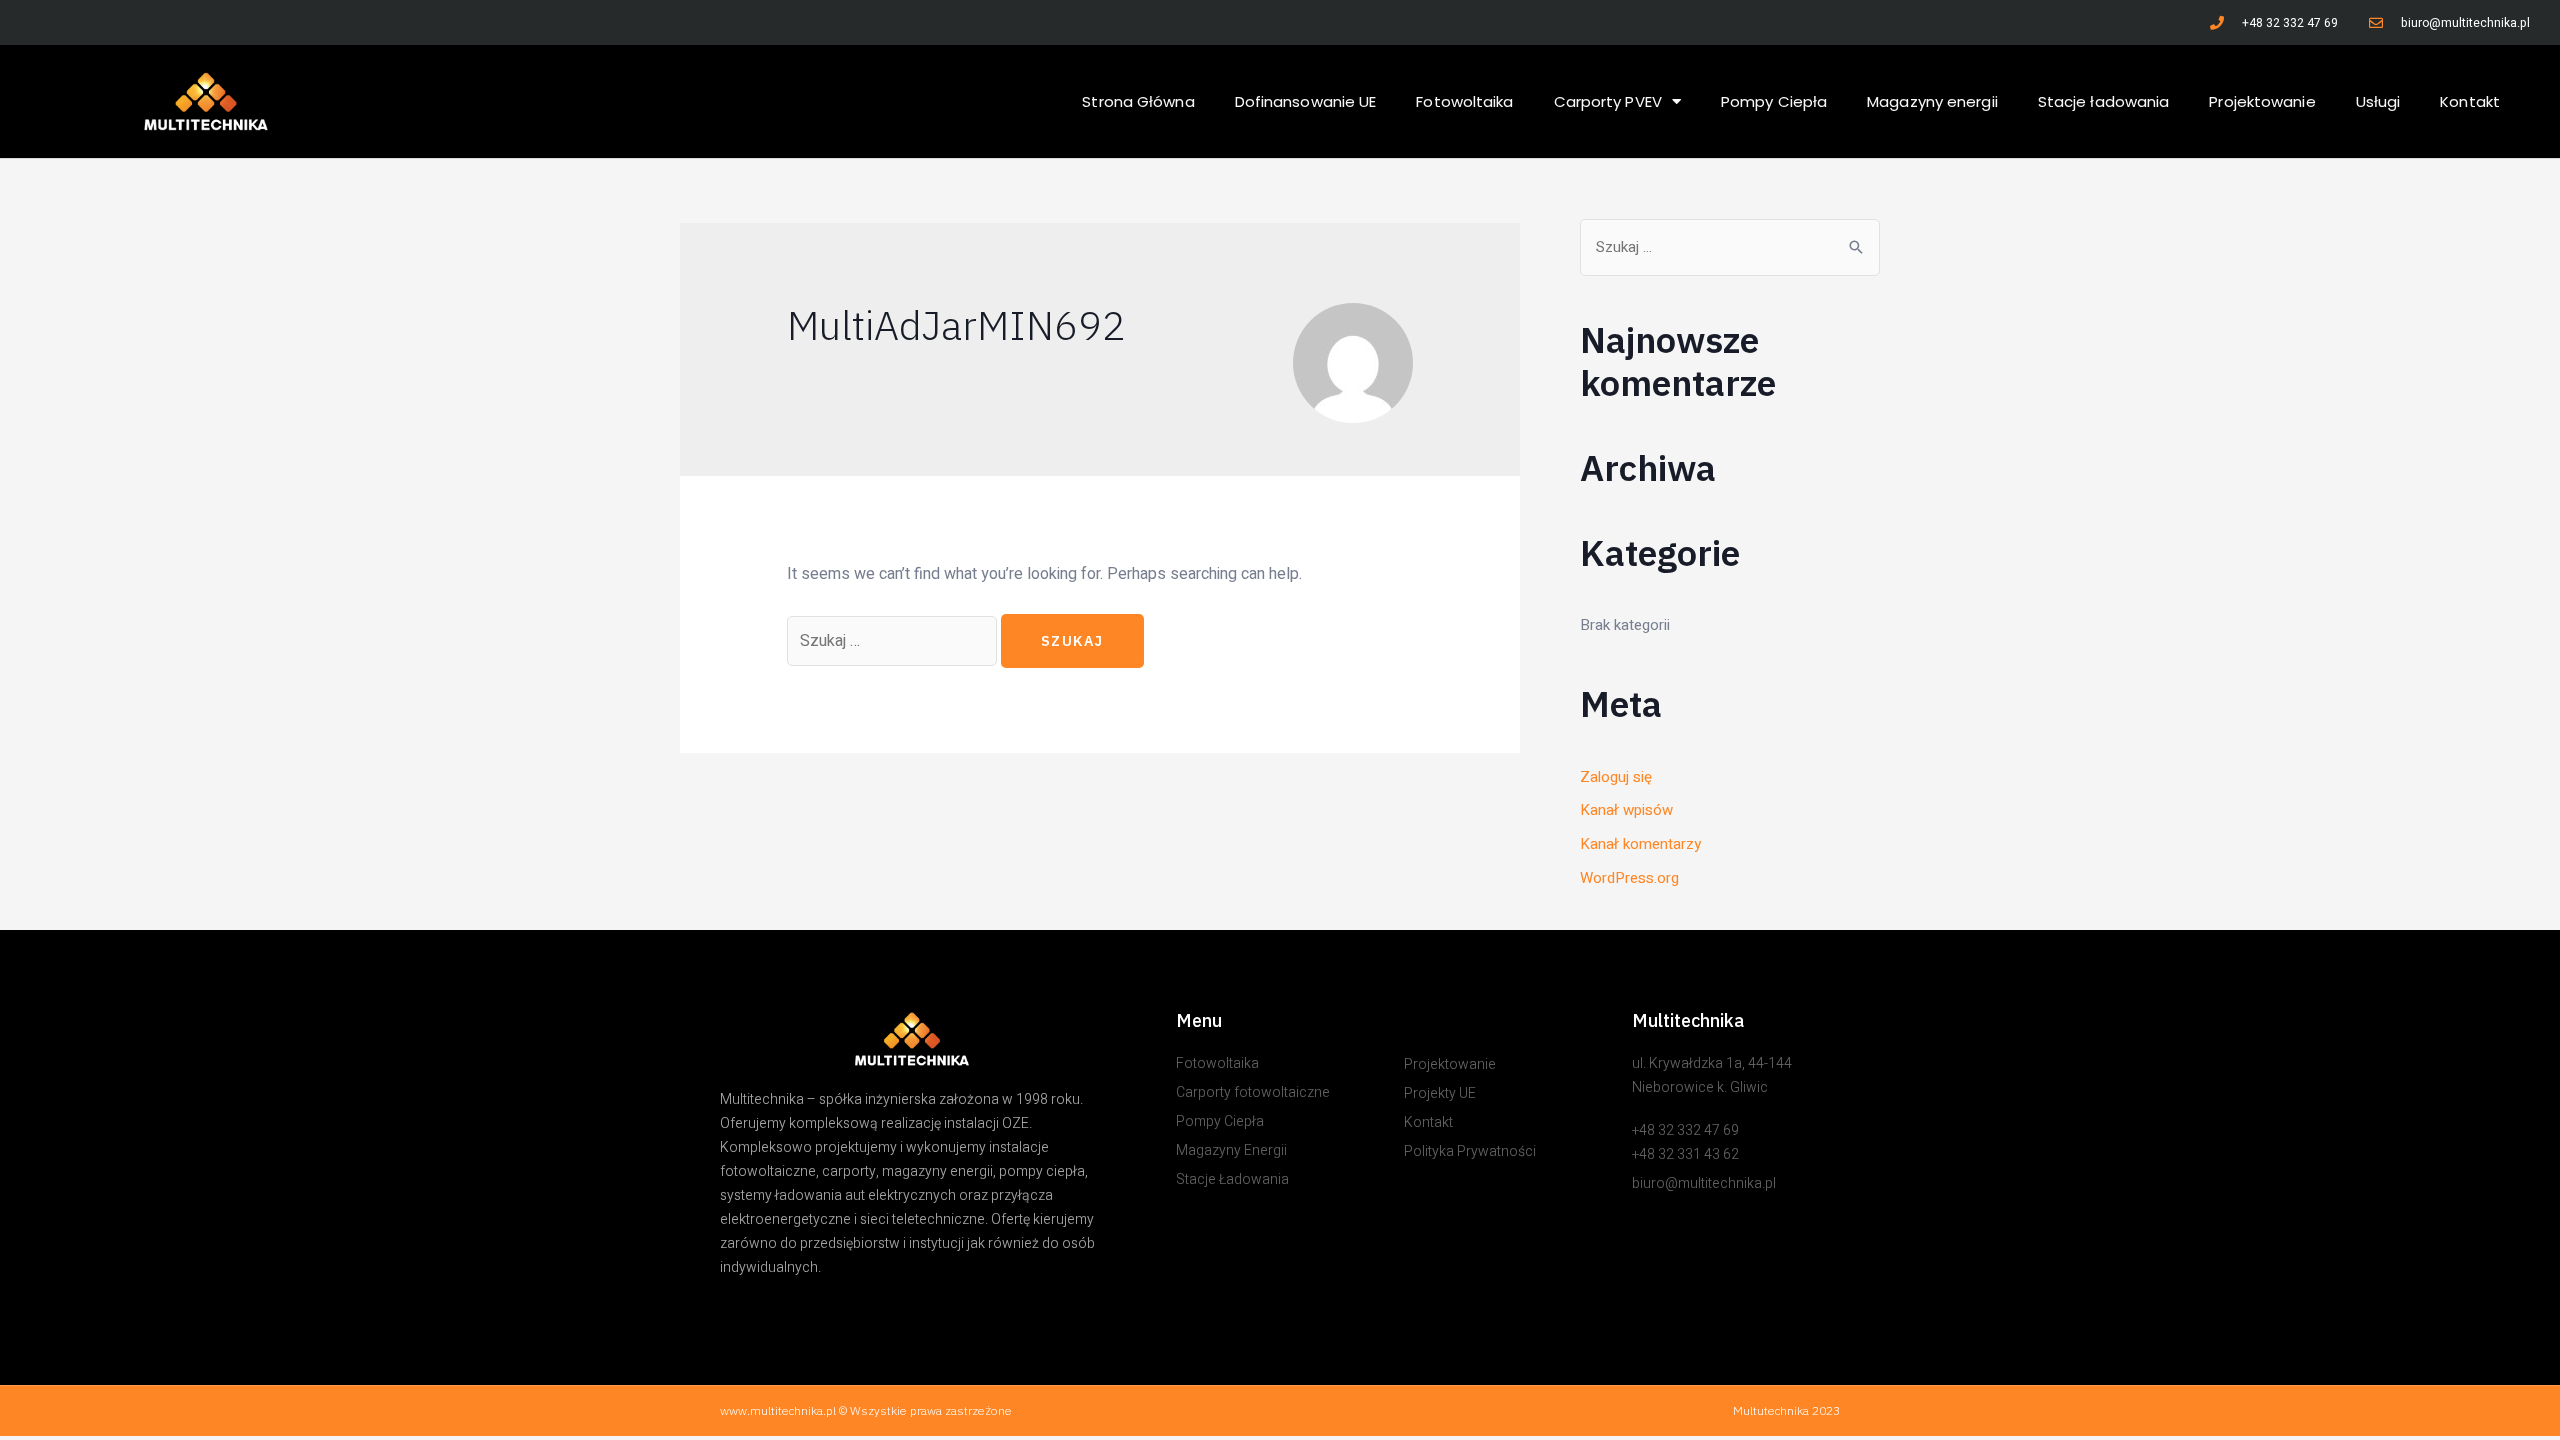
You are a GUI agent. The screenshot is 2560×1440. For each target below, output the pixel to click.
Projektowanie (2262, 101)
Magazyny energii (1932, 101)
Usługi (2378, 101)
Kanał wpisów (1626, 810)
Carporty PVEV (1608, 101)
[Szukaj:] (894, 640)
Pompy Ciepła (1774, 101)
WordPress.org (1629, 878)
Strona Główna (1138, 101)
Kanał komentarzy (1640, 844)
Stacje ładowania (2104, 101)
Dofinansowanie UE (1306, 101)
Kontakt (2470, 101)
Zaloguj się (1616, 777)
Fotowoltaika (1464, 101)
